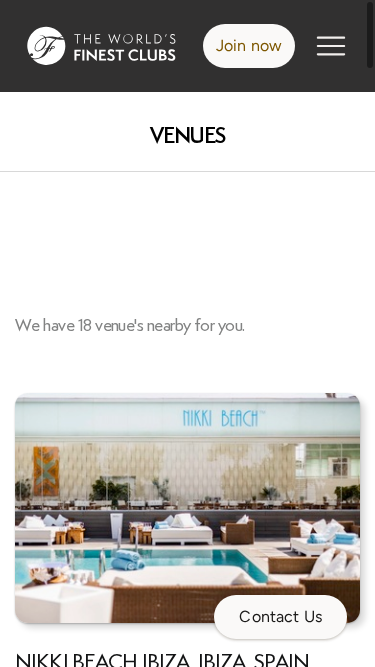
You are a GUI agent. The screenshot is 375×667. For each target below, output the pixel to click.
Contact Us (280, 616)
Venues (188, 135)
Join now (249, 45)
